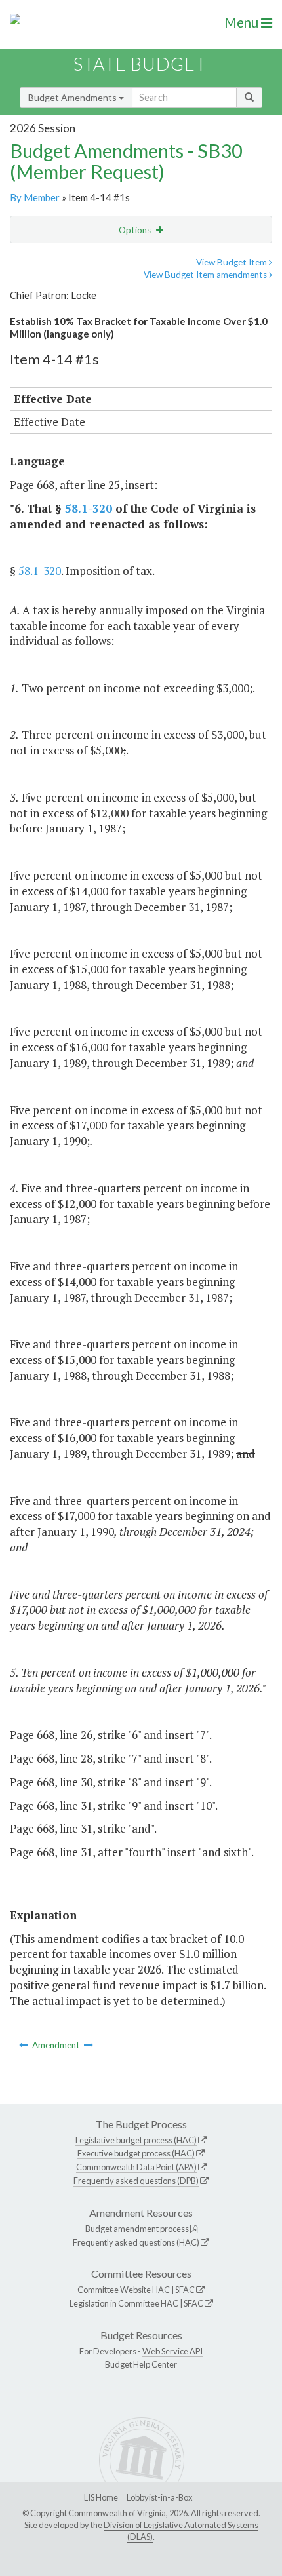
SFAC (185, 2290)
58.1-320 (89, 508)
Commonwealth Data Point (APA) (136, 2167)
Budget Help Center (141, 2364)
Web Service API (172, 2351)
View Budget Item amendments (206, 275)
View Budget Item (232, 262)
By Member (35, 197)
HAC (161, 2290)
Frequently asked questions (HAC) (136, 2242)
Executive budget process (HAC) (136, 2153)
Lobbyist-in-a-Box (159, 2497)
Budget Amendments (73, 97)
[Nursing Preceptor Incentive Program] (89, 2045)
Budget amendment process (137, 2229)
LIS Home (101, 2497)
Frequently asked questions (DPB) (136, 2181)
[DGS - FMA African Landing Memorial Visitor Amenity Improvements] (25, 2045)
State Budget (140, 64)
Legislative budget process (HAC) (136, 2140)
